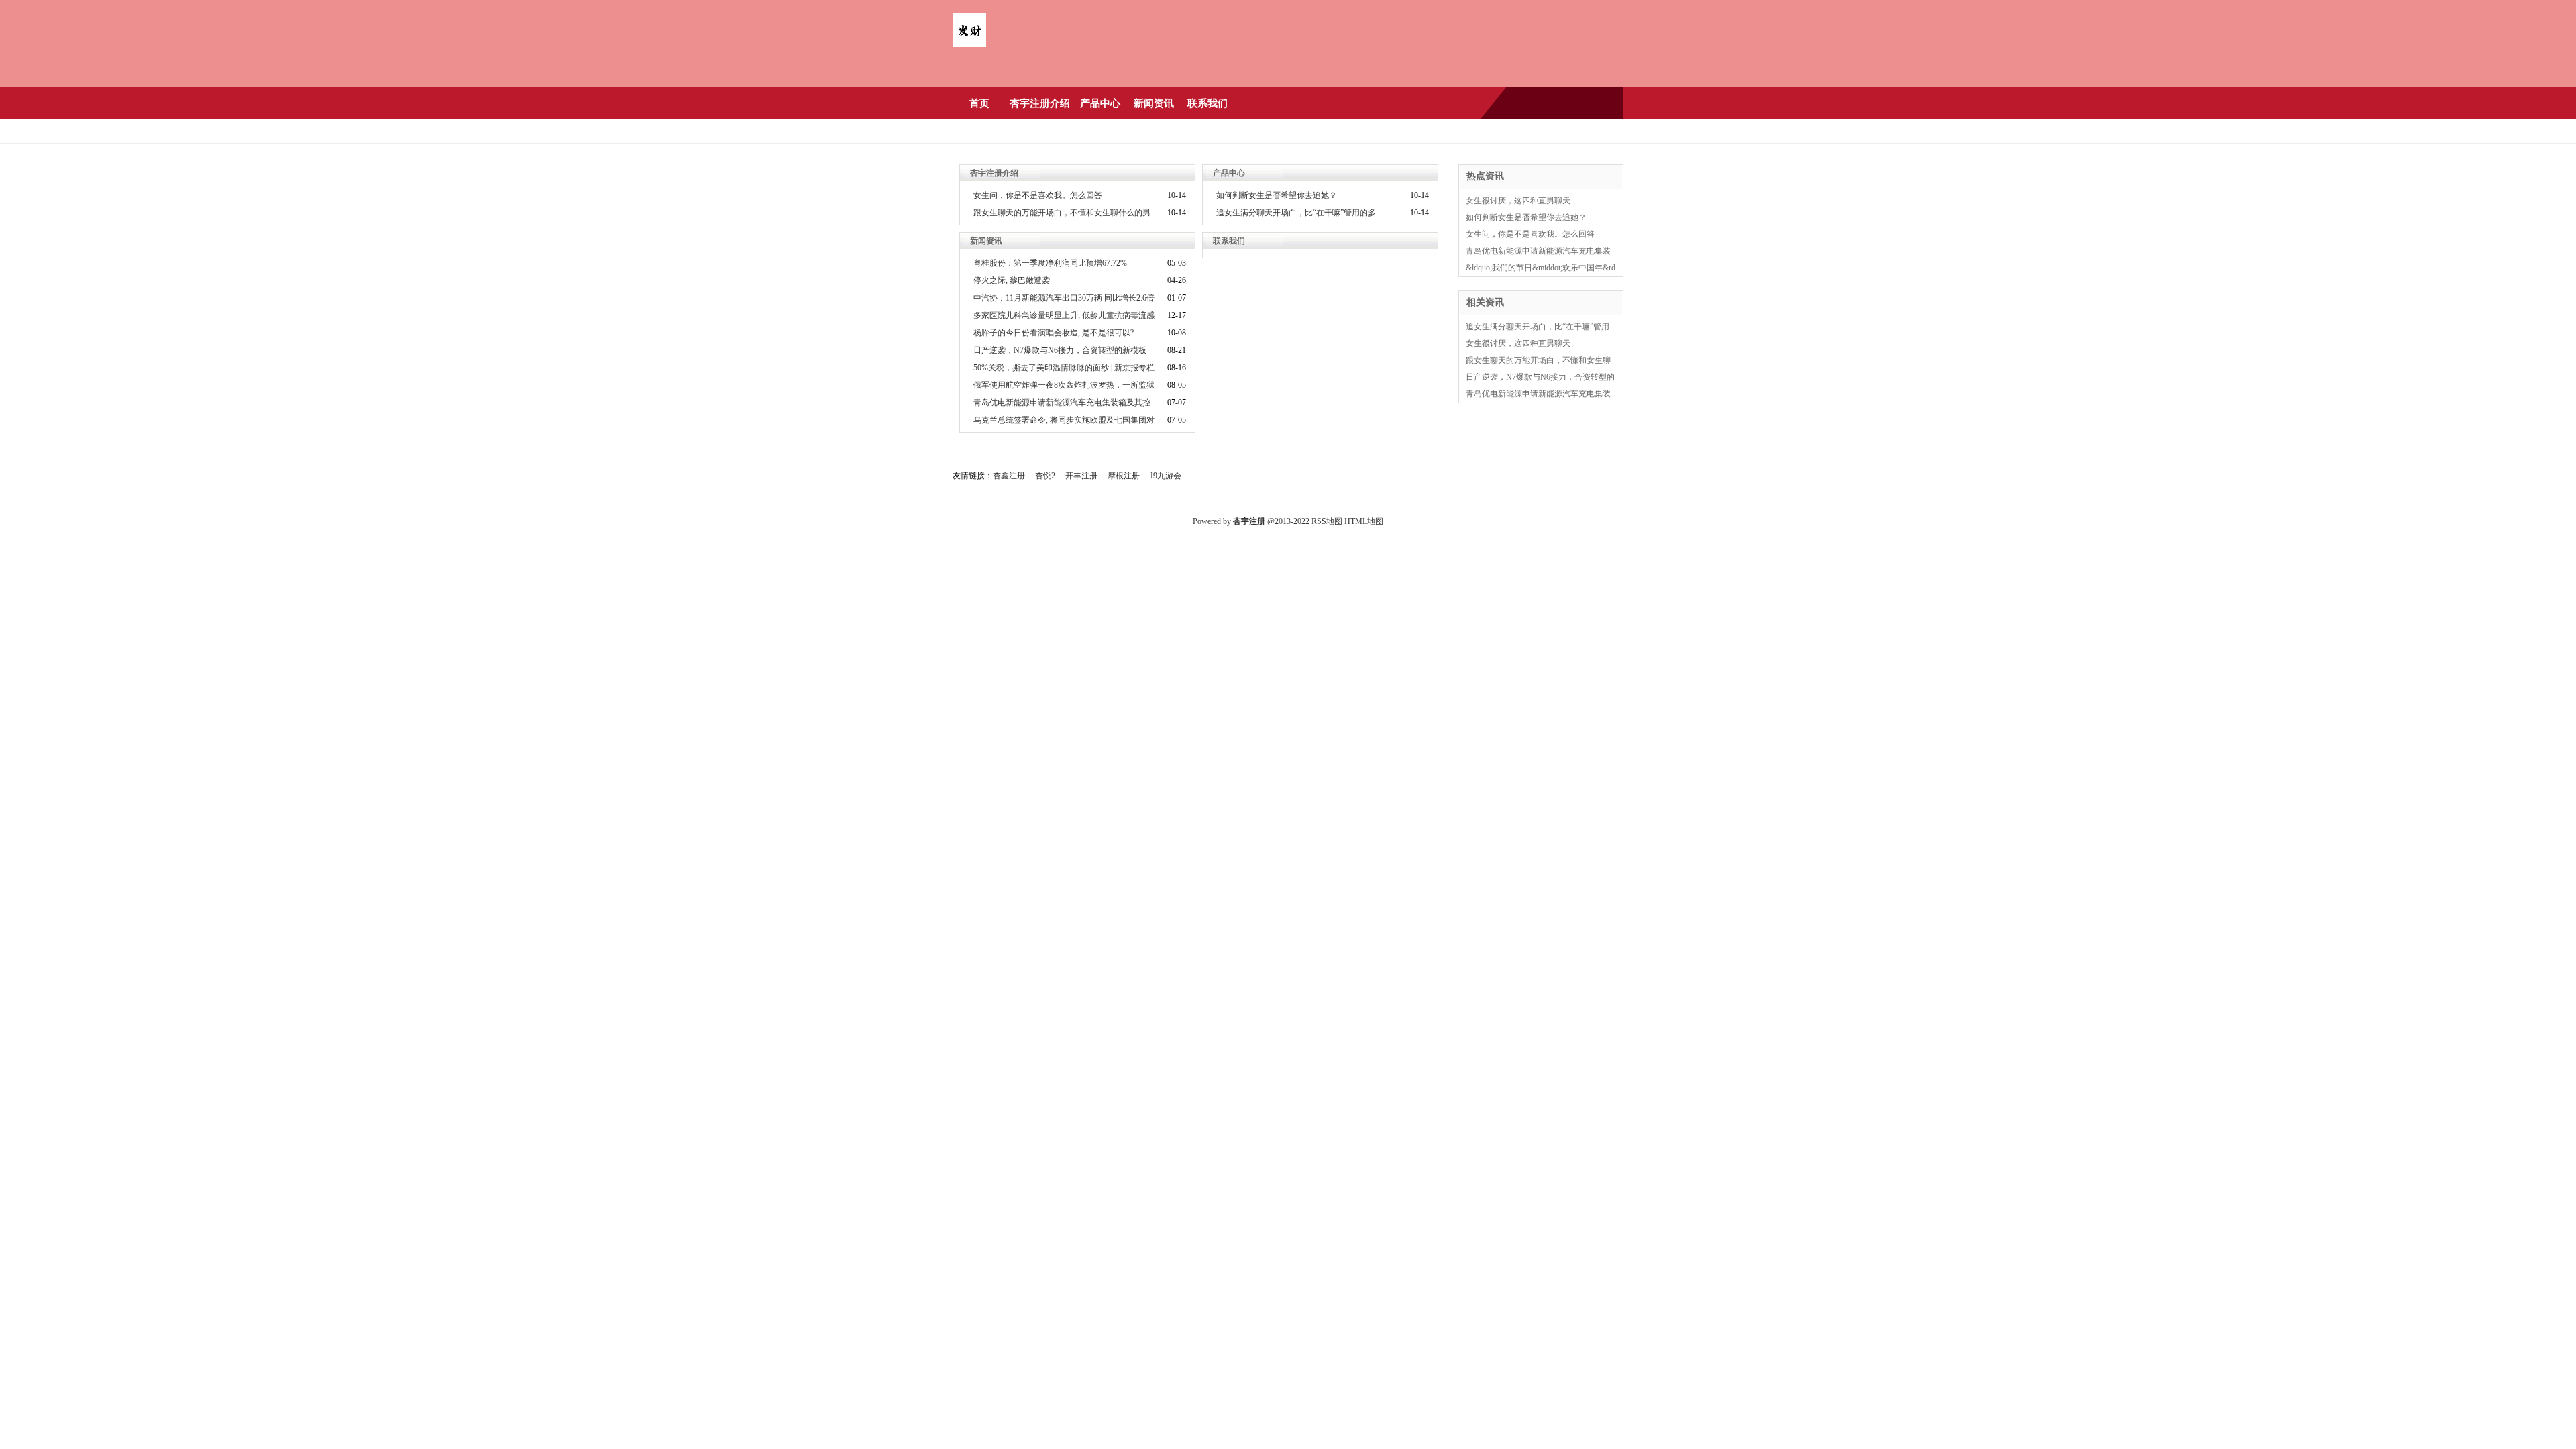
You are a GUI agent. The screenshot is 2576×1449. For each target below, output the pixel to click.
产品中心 (1100, 103)
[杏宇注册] (969, 44)
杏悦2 (1045, 476)
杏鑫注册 (1009, 476)
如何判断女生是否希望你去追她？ (1277, 195)
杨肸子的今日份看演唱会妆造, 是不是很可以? (1054, 333)
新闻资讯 (1154, 103)
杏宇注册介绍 (1040, 103)
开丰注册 (1081, 476)
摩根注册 (1124, 476)
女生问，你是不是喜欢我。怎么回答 (1038, 195)
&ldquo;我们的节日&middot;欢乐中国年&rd (1541, 268)
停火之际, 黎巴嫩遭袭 (1012, 280)
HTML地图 (1364, 521)
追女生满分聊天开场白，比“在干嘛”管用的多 (1296, 213)
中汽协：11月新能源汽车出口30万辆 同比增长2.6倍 (1064, 298)
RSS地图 (1327, 521)
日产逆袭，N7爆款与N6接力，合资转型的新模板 (1060, 350)
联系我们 (1207, 103)
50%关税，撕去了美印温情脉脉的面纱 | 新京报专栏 (1064, 368)
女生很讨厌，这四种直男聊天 (1518, 201)
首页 (979, 103)
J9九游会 (1166, 476)
